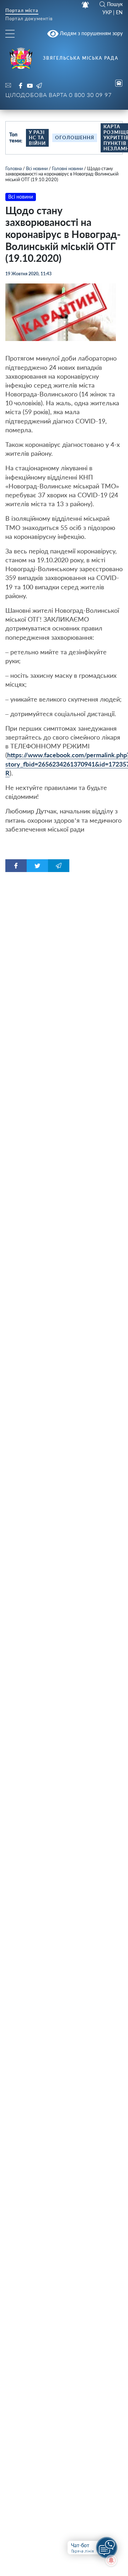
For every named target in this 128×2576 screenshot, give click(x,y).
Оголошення (75, 137)
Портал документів (29, 19)
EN (119, 12)
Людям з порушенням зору (90, 33)
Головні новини (67, 168)
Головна (14, 168)
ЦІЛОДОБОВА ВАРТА (58, 95)
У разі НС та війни (37, 138)
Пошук (115, 4)
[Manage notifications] (111, 2560)
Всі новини (37, 168)
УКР (107, 12)
